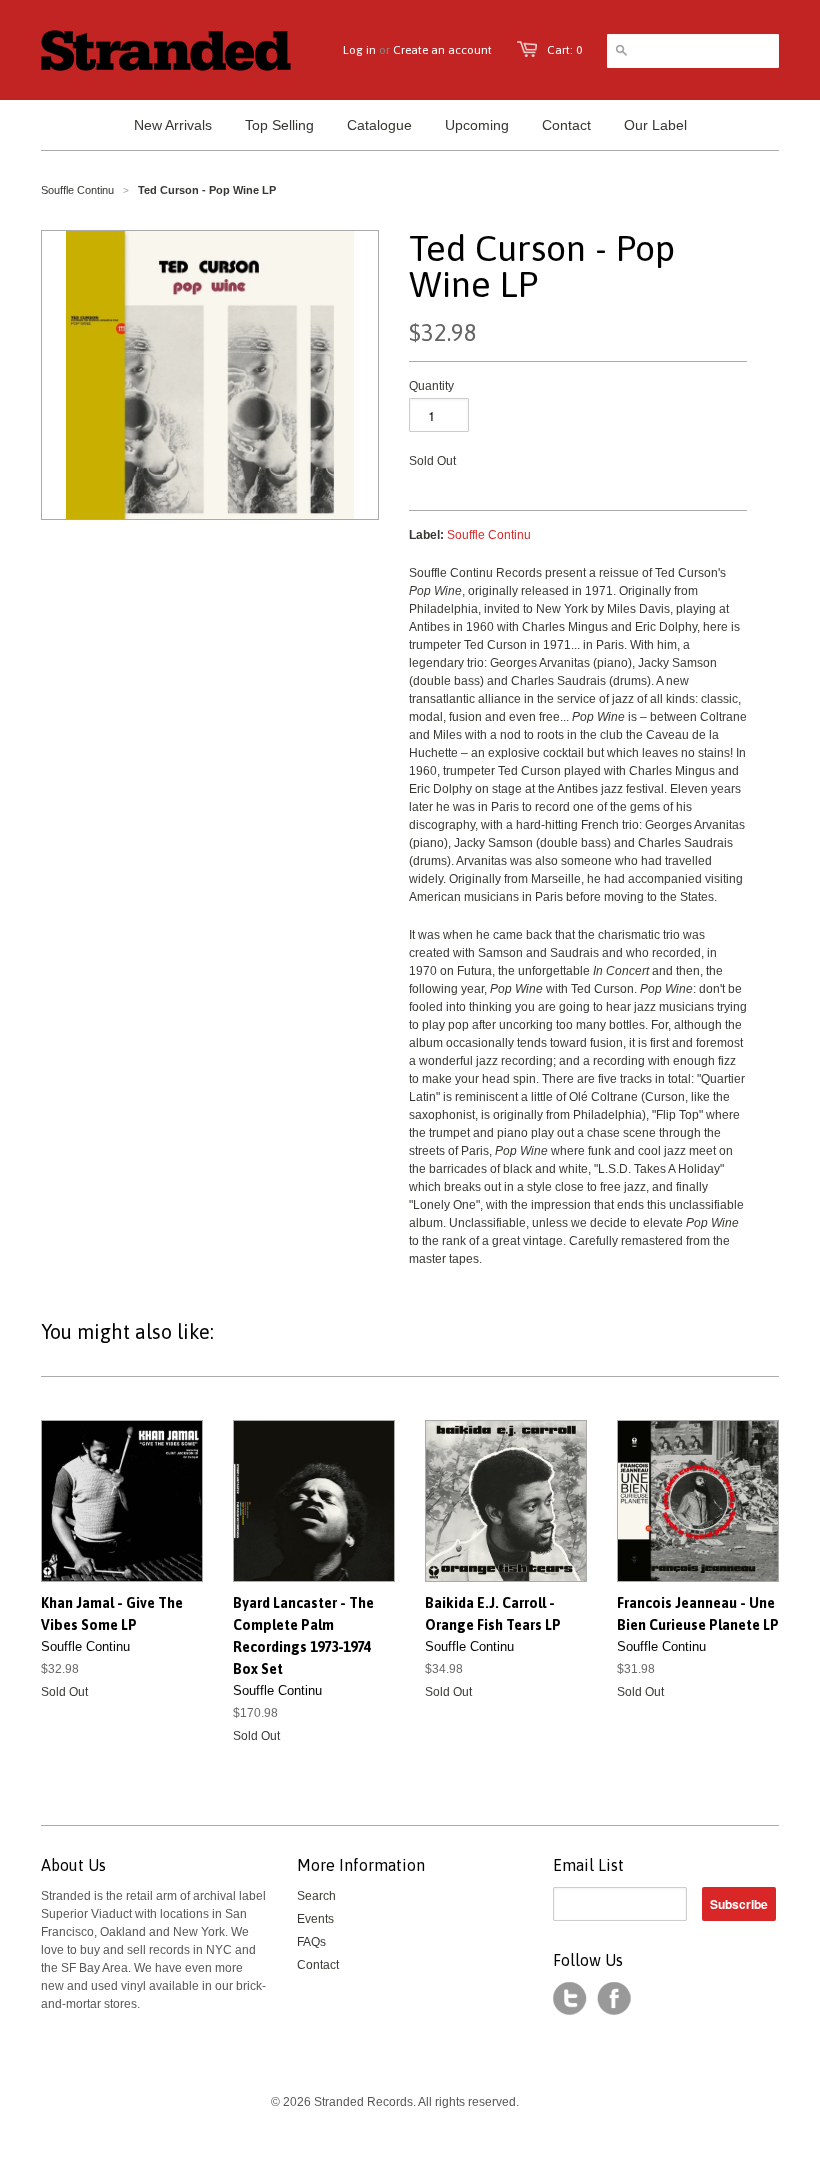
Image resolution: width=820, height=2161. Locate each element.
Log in (359, 50)
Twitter (570, 1999)
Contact (318, 1965)
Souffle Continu (77, 190)
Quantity (431, 386)
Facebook (614, 1999)
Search (316, 1896)
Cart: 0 (564, 50)
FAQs (311, 1942)
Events (315, 1919)
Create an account (442, 50)
